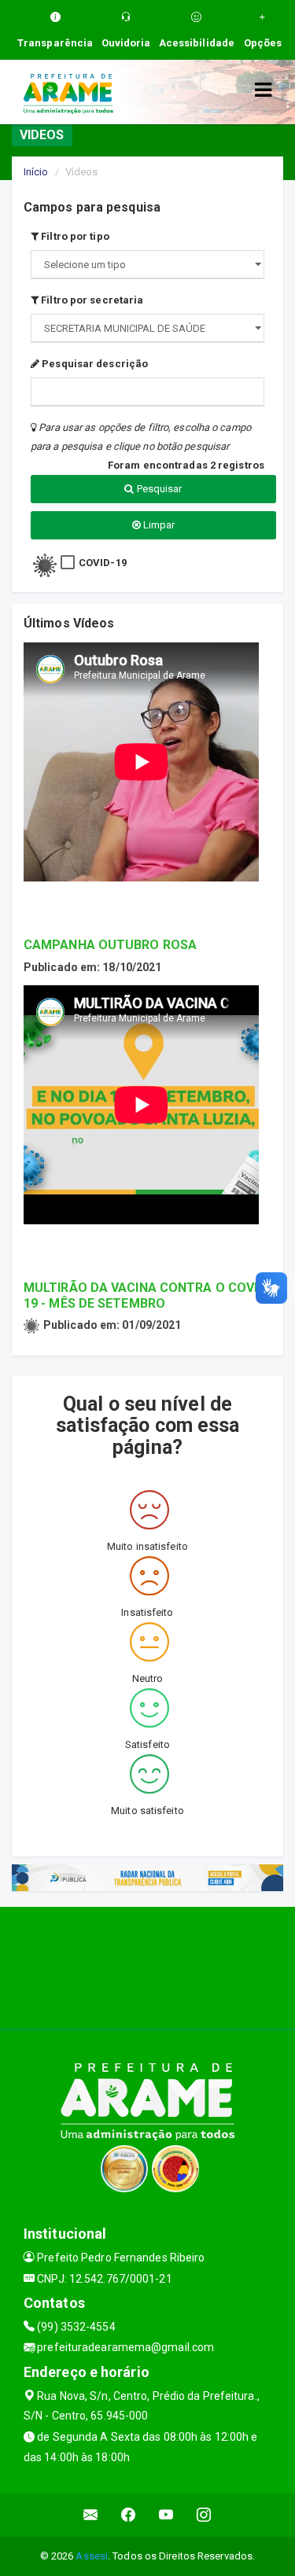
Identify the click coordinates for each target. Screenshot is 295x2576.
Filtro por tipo (74, 236)
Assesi (92, 2556)
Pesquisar (159, 489)
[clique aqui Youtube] (166, 2515)
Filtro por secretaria (91, 300)
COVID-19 (103, 563)
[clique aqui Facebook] (129, 2515)
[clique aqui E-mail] (91, 2515)
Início (36, 172)
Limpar (158, 525)
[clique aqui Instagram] (204, 2515)
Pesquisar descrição (94, 364)
